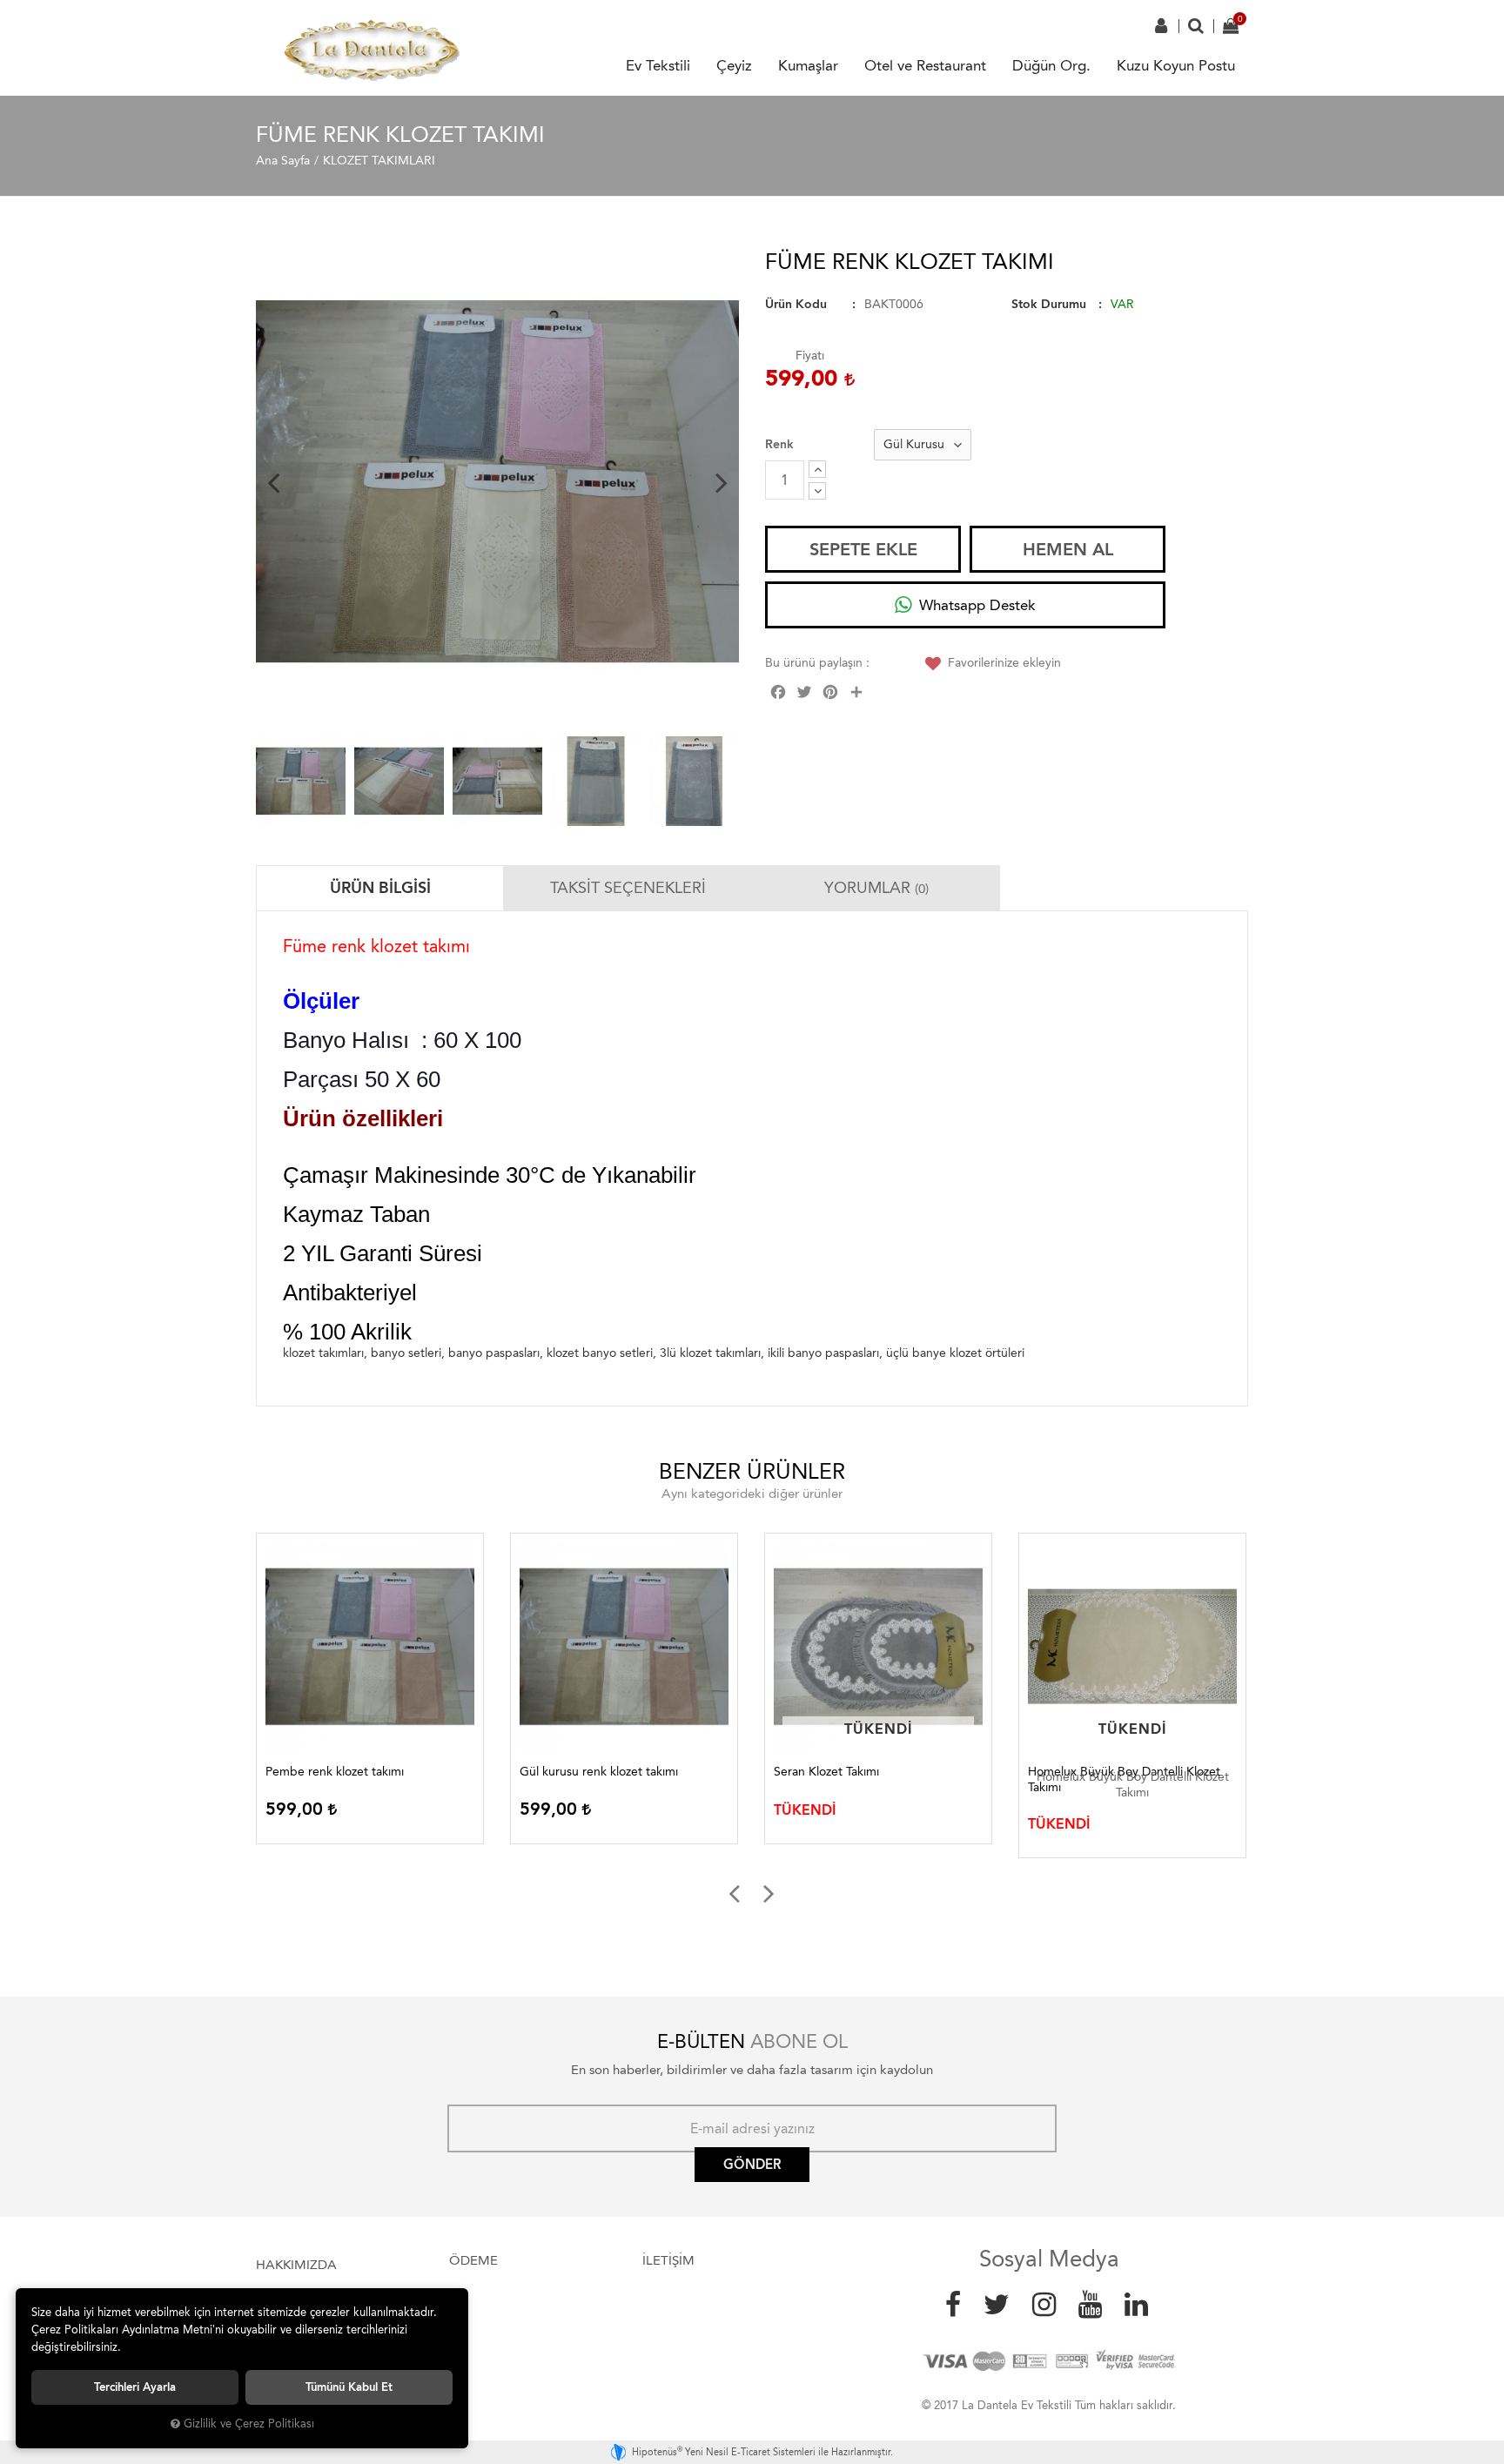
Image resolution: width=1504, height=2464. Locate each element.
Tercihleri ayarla (135, 2387)
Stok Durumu (1049, 304)
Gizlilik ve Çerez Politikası (249, 2424)
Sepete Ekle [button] (863, 549)
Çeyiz (734, 65)
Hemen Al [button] (1068, 549)
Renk (779, 444)
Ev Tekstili (658, 65)
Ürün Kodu (796, 304)
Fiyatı (810, 356)
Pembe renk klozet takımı (335, 1772)
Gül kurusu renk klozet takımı (599, 1772)
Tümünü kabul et (349, 2387)
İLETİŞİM (668, 2260)
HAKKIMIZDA (296, 2265)
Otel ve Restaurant (925, 65)
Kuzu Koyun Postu (1176, 65)
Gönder (752, 2165)
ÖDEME (473, 2260)
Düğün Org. (1051, 65)
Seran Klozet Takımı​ (826, 1772)
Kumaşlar (808, 65)
